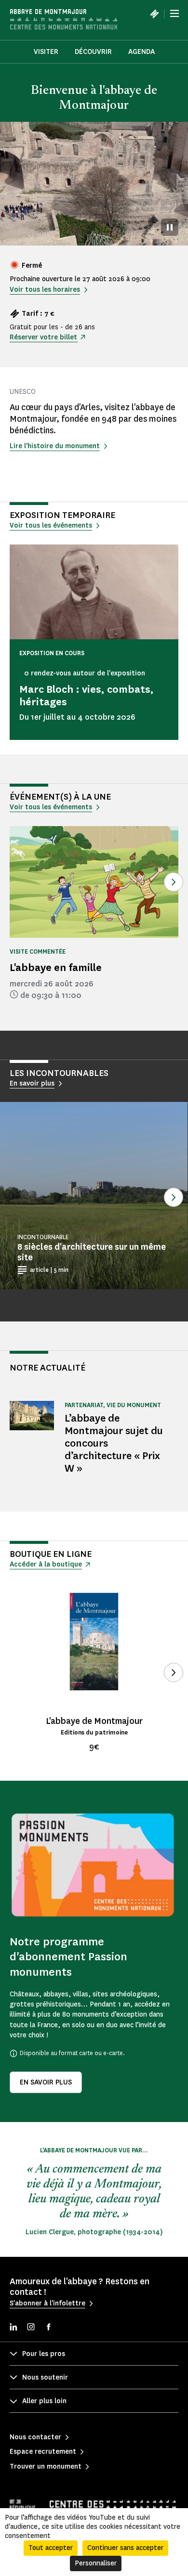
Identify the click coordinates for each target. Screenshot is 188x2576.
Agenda (141, 52)
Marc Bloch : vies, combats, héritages (87, 695)
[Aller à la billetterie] (154, 13)
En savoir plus (46, 2082)
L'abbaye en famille (56, 967)
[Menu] (175, 13)
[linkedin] (13, 2328)
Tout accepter (51, 2548)
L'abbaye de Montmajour (94, 1721)
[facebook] (48, 2328)
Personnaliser (96, 2563)
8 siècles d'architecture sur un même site (92, 1252)
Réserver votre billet (43, 337)
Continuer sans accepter (125, 2548)
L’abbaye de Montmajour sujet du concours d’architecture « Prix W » (114, 1443)
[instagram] (31, 2328)
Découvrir (93, 52)
